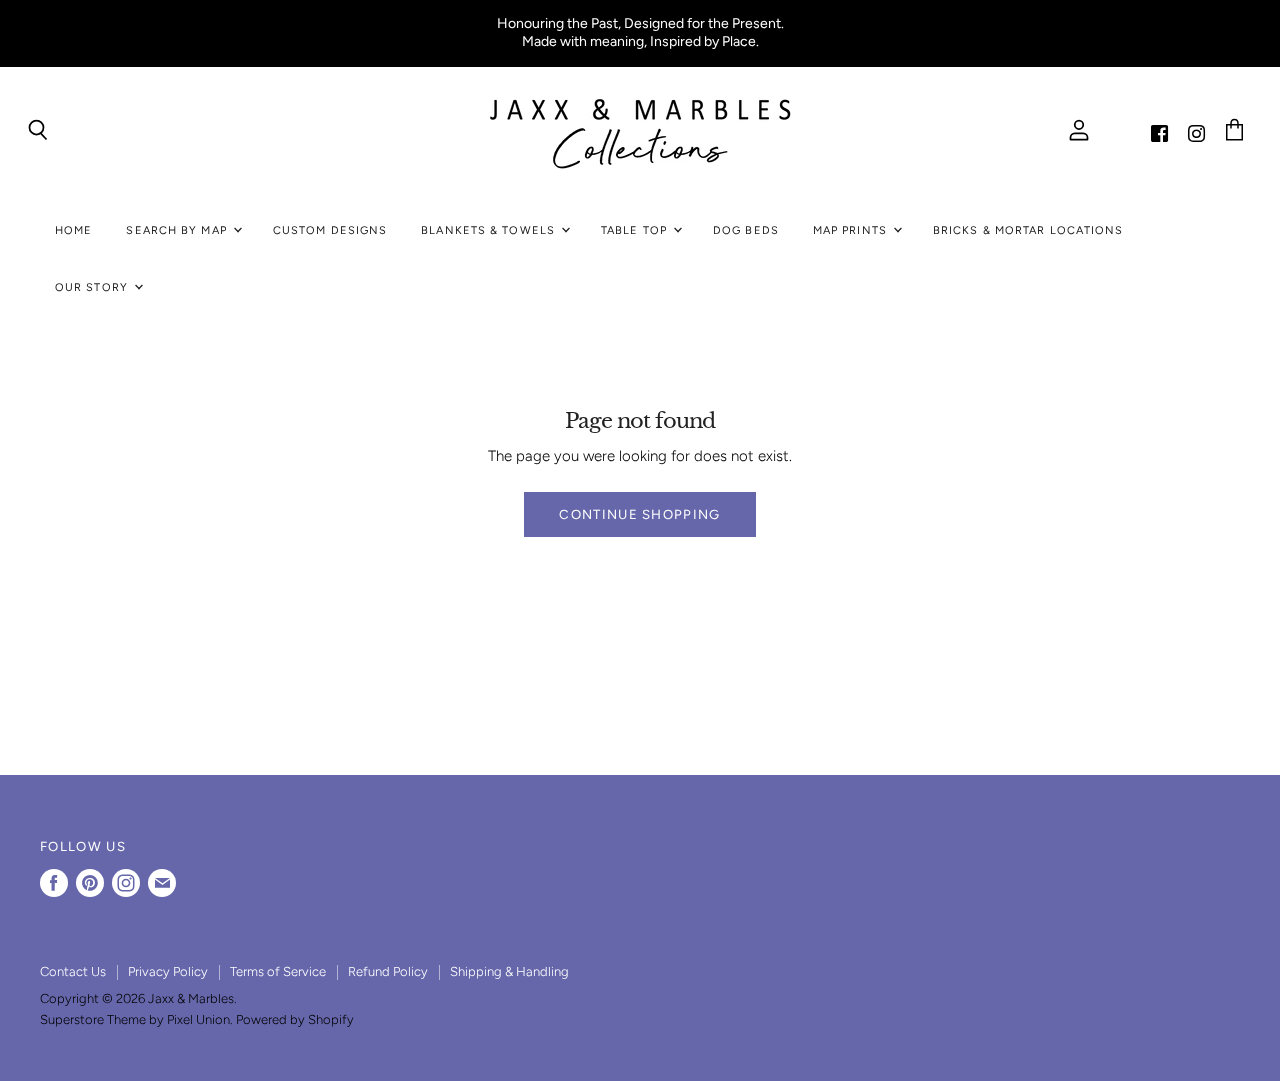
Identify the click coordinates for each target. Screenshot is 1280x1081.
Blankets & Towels (490, 230)
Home (73, 230)
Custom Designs (330, 230)
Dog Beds (746, 230)
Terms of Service (278, 971)
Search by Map (178, 230)
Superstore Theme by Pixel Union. (136, 1019)
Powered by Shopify (295, 1019)
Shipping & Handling (509, 971)
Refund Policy (388, 971)
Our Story (93, 287)
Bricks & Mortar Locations (1028, 230)
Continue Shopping (639, 514)
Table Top (636, 230)
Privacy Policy (168, 971)
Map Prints (852, 230)
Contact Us (73, 971)
